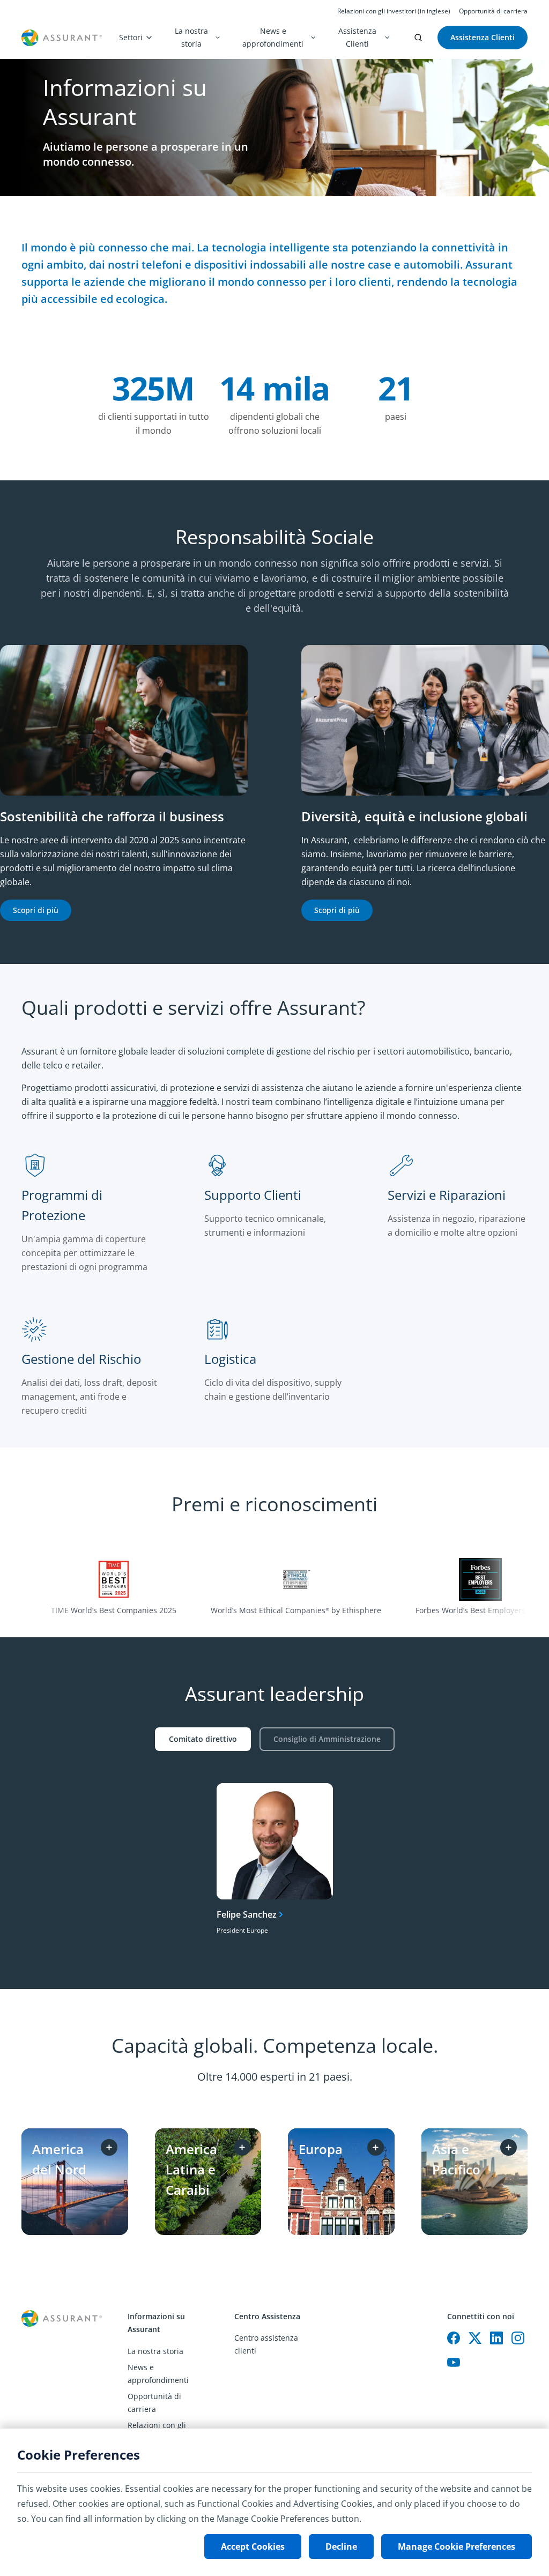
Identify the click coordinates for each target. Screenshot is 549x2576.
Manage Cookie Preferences (457, 2547)
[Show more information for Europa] (376, 2147)
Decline (341, 2547)
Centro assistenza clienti (266, 2344)
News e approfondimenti (273, 37)
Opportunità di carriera (493, 11)
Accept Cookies (253, 2547)
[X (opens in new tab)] (475, 2338)
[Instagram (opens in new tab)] (518, 2338)
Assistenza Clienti (357, 37)
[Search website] (418, 38)
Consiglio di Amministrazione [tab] (327, 1739)
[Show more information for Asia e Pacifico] (509, 2147)
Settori (131, 37)
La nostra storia (191, 37)
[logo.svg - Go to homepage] (62, 38)
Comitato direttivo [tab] (203, 1739)
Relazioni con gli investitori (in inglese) (394, 11)
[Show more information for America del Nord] (109, 2147)
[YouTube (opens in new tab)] (454, 2363)
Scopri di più (36, 910)
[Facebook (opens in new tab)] (454, 2338)
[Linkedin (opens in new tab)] (496, 2338)
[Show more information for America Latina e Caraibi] (242, 2147)
